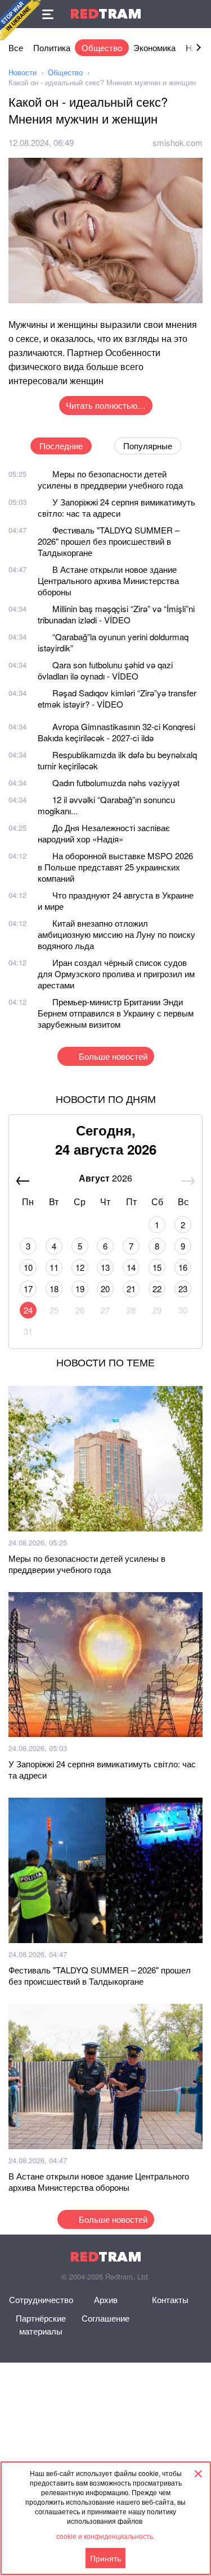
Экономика (154, 47)
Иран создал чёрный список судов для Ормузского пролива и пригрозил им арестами (116, 974)
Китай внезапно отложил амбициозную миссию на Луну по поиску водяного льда (116, 934)
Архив (106, 2299)
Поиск (197, 14)
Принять (105, 2558)
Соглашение (105, 2318)
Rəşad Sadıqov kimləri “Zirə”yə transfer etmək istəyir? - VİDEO (117, 698)
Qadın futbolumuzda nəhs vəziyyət (116, 783)
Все (16, 47)
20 (105, 1289)
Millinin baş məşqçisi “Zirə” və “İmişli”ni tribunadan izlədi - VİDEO (116, 614)
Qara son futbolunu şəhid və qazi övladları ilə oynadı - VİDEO (105, 670)
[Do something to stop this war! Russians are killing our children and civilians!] (20, 20)
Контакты (170, 2299)
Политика (52, 47)
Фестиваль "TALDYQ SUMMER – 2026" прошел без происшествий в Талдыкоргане (109, 541)
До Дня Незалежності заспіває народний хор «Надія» (104, 833)
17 (28, 1289)
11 (54, 1267)
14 (131, 1267)
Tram (106, 14)
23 (183, 1289)
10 (28, 1267)
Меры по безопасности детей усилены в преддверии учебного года (110, 479)
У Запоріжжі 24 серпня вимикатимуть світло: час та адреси (116, 507)
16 (183, 1267)
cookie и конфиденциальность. (105, 2536)
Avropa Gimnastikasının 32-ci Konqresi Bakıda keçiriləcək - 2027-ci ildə (116, 732)
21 (131, 1289)
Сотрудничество (41, 2299)
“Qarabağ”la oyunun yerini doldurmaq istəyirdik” (113, 642)
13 (105, 1267)
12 (80, 1267)
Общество (102, 47)
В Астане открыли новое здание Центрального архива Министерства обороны (108, 580)
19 (80, 1289)
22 (157, 1289)
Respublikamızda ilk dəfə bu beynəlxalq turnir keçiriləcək (117, 760)
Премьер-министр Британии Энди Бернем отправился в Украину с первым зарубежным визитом (116, 1013)
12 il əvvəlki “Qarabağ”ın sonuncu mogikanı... (106, 805)
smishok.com (178, 142)
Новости (23, 72)
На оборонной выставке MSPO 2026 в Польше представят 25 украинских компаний (115, 867)
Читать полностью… (106, 405)
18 (54, 1289)
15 (157, 1267)
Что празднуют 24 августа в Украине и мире (116, 901)
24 (28, 1310)
